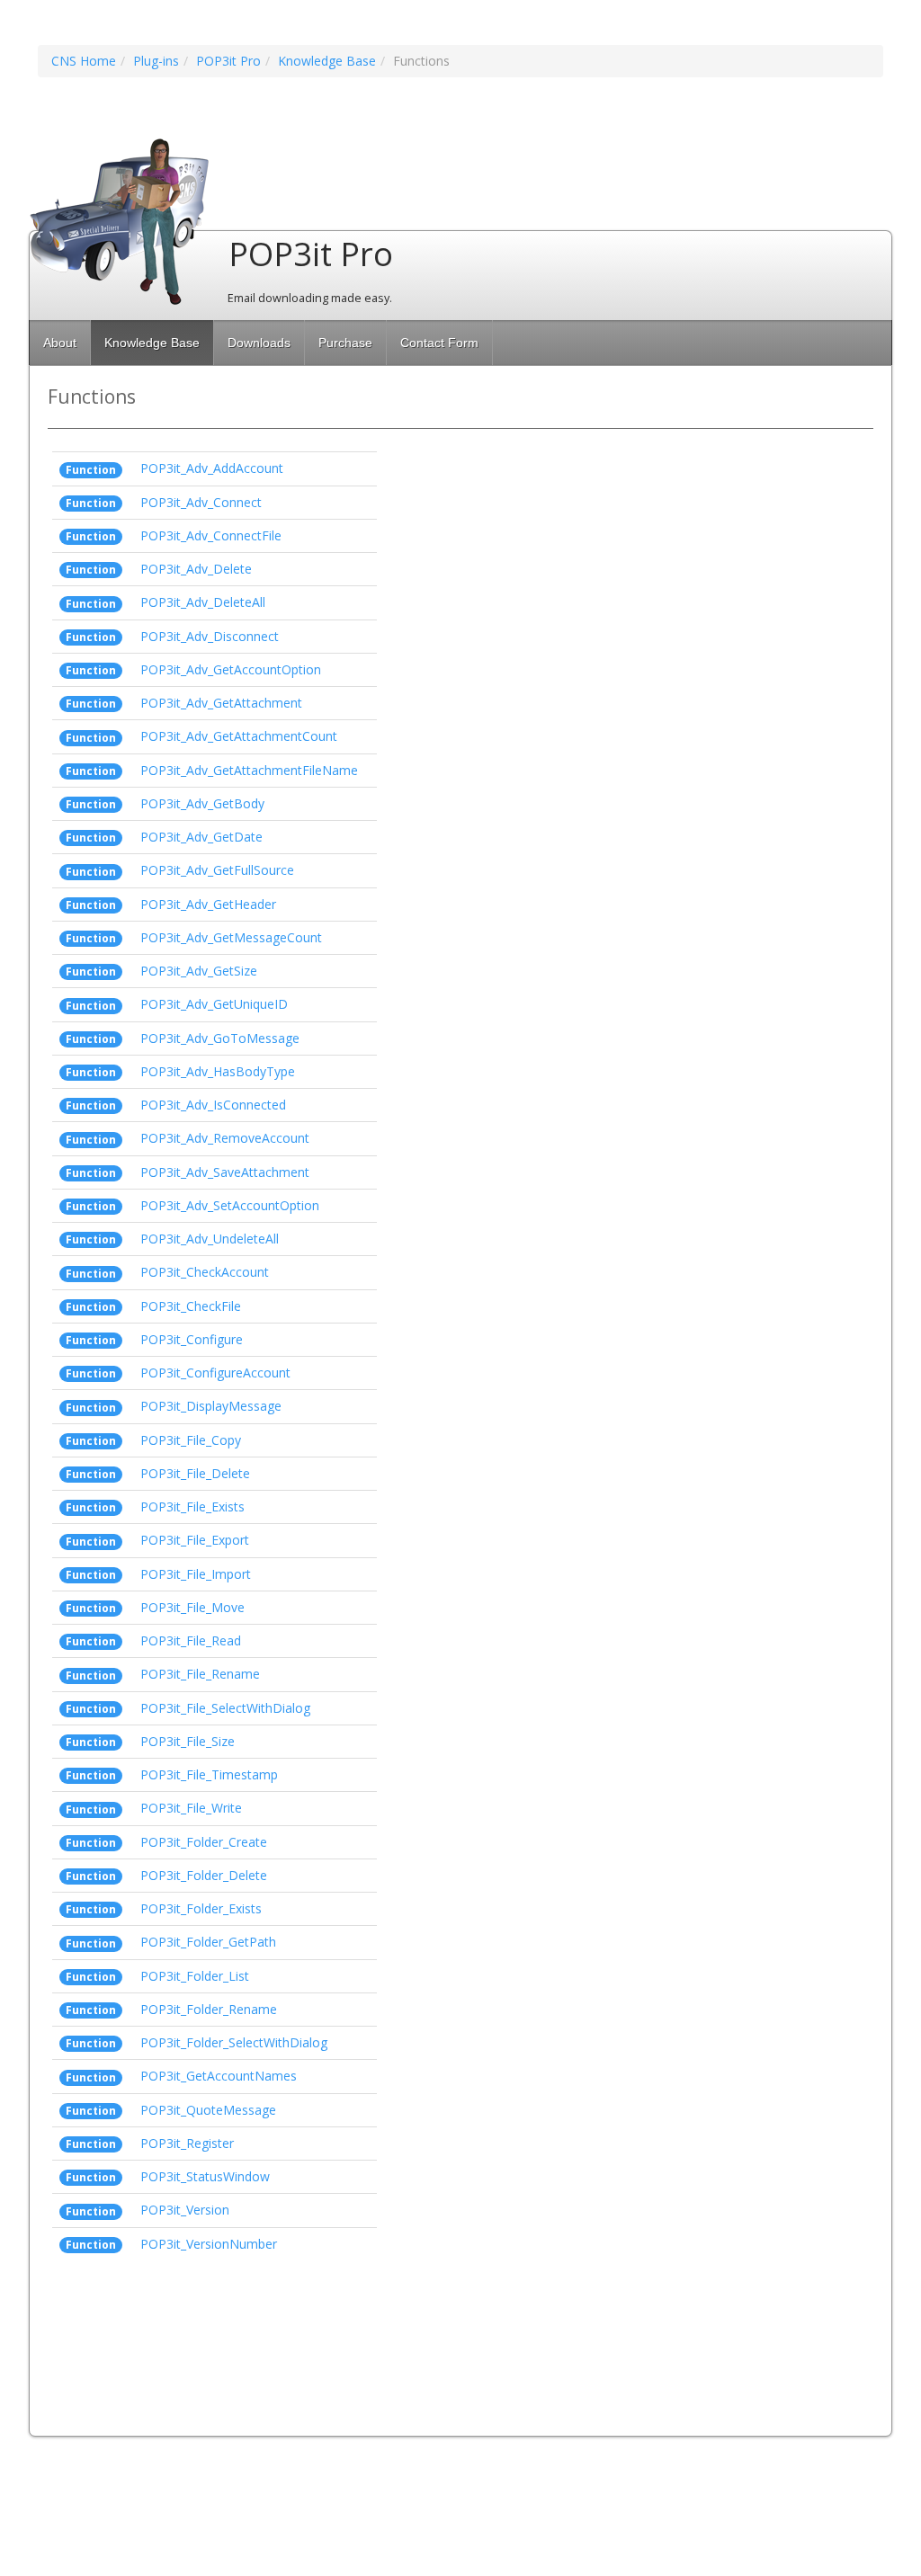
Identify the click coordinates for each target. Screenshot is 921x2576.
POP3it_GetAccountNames (219, 2076)
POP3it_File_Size (188, 1741)
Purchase (345, 343)
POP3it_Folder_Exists (201, 1908)
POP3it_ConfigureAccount (215, 1373)
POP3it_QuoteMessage (208, 2110)
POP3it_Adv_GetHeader (208, 904)
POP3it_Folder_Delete (204, 1875)
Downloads (259, 343)
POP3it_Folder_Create (204, 1842)
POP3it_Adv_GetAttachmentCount (239, 736)
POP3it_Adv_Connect (201, 502)
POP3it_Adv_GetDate (201, 837)
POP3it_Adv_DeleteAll (203, 602)
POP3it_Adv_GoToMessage (220, 1038)
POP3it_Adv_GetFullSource (217, 870)
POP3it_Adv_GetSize (199, 971)
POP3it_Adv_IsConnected (213, 1105)
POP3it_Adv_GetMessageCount (231, 937)
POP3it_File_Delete (195, 1473)
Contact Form (439, 343)
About (60, 343)
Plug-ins (156, 61)
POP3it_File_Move (192, 1607)
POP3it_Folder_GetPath (208, 1942)
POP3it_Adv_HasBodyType (218, 1071)
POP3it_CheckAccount (205, 1272)
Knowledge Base (327, 61)
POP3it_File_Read (191, 1640)
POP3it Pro (228, 61)
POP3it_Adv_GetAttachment (221, 703)
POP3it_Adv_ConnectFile (211, 535)
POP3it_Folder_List (195, 1976)
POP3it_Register (187, 2143)
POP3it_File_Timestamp (209, 1774)
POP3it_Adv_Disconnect (210, 636)
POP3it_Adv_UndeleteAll (210, 1239)
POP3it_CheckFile (191, 1306)
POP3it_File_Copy (191, 1440)
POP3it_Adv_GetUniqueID (214, 1004)
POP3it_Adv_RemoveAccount (225, 1138)
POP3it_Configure (192, 1339)
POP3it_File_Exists (192, 1506)
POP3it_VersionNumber (209, 2244)
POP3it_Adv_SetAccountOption (230, 1205)
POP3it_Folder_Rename (209, 2009)
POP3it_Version (185, 2210)
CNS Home (84, 61)
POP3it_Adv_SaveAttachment (225, 1172)
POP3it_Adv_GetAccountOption (231, 669)
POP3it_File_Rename (200, 1674)
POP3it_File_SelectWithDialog (225, 1708)
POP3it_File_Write (191, 1808)
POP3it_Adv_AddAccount (212, 468)
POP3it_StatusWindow (205, 2176)
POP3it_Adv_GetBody (202, 803)
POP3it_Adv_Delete (196, 569)
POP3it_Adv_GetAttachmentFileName (249, 770)
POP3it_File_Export (195, 1540)
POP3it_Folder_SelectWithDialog (234, 2042)
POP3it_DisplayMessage (211, 1406)
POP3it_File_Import (196, 1574)
